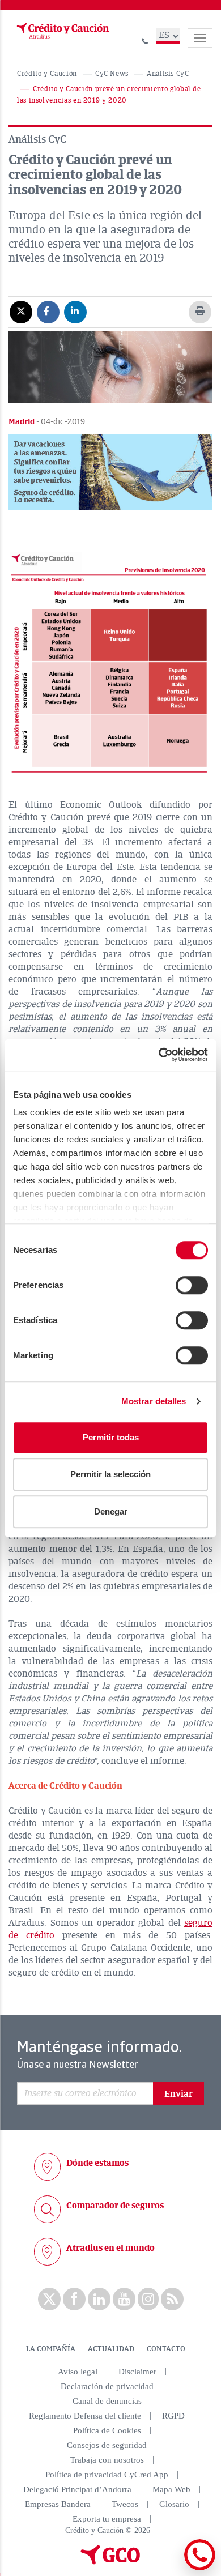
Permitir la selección (110, 1474)
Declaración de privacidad (107, 2386)
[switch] (192, 1285)
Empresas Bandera (58, 2504)
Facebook (74, 2299)
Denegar (111, 1511)
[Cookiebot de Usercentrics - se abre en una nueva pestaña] (159, 1055)
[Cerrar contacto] (169, 2568)
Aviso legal (78, 2372)
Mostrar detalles (154, 1401)
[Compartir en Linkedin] (75, 312)
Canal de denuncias (107, 2401)
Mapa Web (171, 2489)
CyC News (112, 74)
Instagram (148, 2299)
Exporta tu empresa (107, 2519)
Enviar (178, 2094)
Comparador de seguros (115, 2206)
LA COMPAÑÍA (51, 2349)
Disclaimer (137, 2372)
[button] (110, 472)
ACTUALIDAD (111, 2349)
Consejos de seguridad (107, 2445)
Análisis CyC (168, 74)
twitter (49, 2299)
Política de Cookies (107, 2430)
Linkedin (99, 2299)
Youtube (124, 2299)
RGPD (173, 2416)
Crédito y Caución (47, 74)
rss (172, 2299)
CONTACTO (166, 2349)
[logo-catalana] (110, 2562)
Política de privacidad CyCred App (107, 2475)
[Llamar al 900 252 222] (145, 39)
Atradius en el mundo (110, 2248)
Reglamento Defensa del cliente (85, 2416)
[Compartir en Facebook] (48, 312)
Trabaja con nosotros (107, 2460)
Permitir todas (111, 1437)
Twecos (125, 2504)
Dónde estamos (97, 2163)
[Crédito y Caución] (62, 31)
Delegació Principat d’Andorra (77, 2489)
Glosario (174, 2504)
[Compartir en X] (21, 312)
